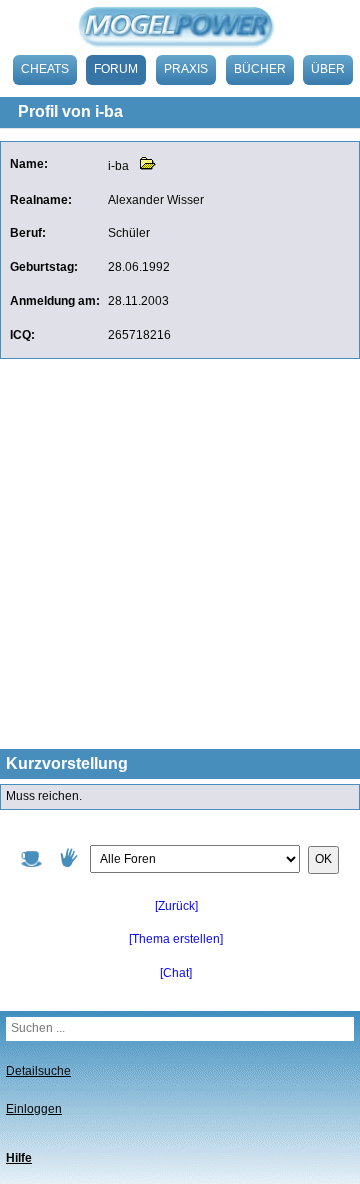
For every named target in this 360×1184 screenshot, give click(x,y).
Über (328, 69)
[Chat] (176, 973)
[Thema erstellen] (176, 939)
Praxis (186, 69)
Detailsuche (38, 1071)
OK (323, 859)
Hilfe (19, 1158)
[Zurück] (176, 906)
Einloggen (34, 1109)
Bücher (260, 69)
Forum (116, 69)
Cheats (45, 69)
